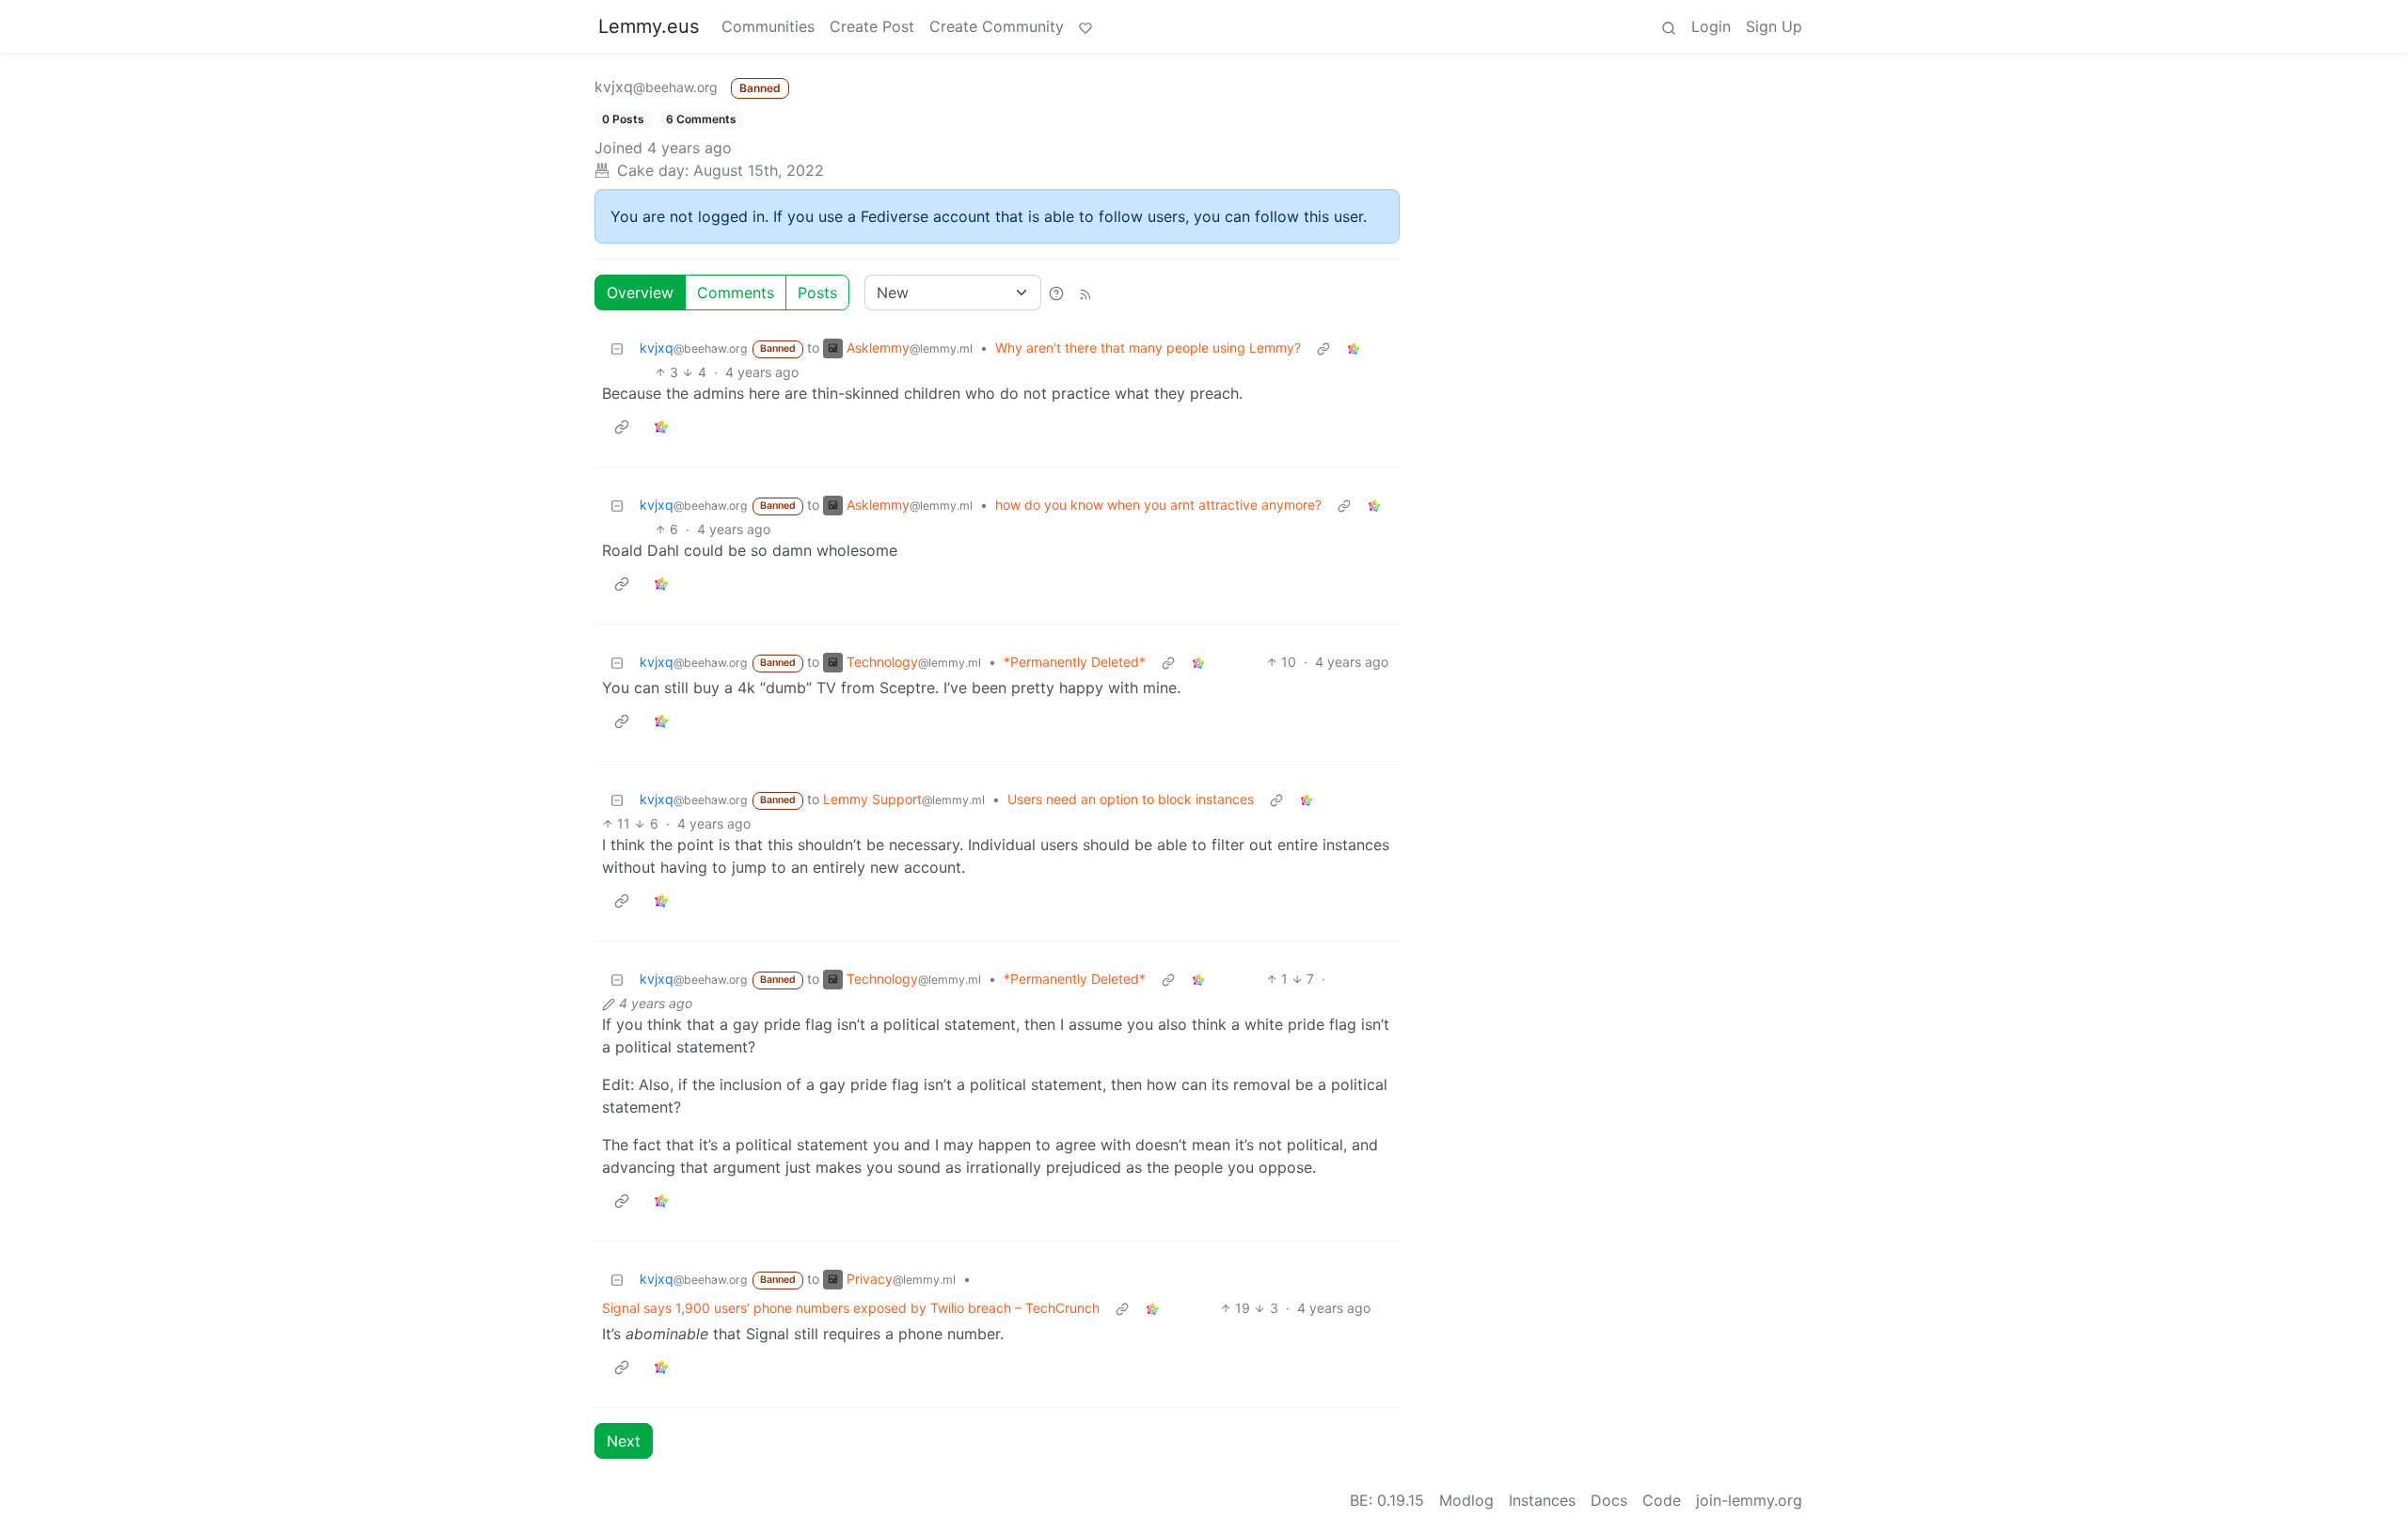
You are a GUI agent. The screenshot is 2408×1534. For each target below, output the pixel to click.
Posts (817, 293)
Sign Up (1774, 26)
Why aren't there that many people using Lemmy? (1148, 348)
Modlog (1466, 1500)
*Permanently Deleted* (1075, 662)
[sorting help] (1056, 293)
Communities (768, 26)
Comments (736, 293)
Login (1711, 26)
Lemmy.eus (649, 26)
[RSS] (1085, 293)
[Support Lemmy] (1085, 26)
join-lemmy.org (1749, 1500)
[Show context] (1323, 348)
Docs (1609, 1500)
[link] (1354, 348)
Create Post (872, 26)
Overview (640, 293)
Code (1662, 1500)
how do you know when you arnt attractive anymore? (1158, 505)
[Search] (1669, 26)
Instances (1542, 1500)
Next (624, 1441)
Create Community (997, 26)
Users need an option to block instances (1131, 799)
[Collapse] (617, 348)
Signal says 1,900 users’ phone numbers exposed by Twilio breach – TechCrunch (851, 1308)
